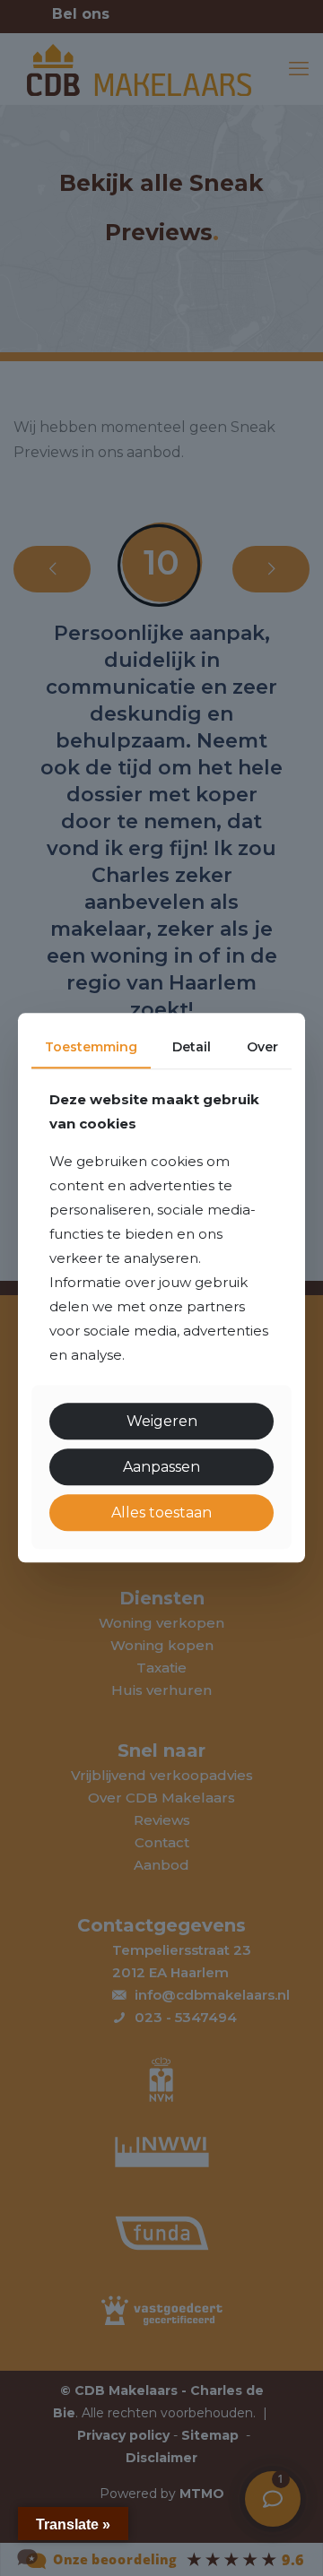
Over (262, 1047)
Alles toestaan (161, 1513)
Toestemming (91, 1047)
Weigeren (162, 1421)
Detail (192, 1047)
